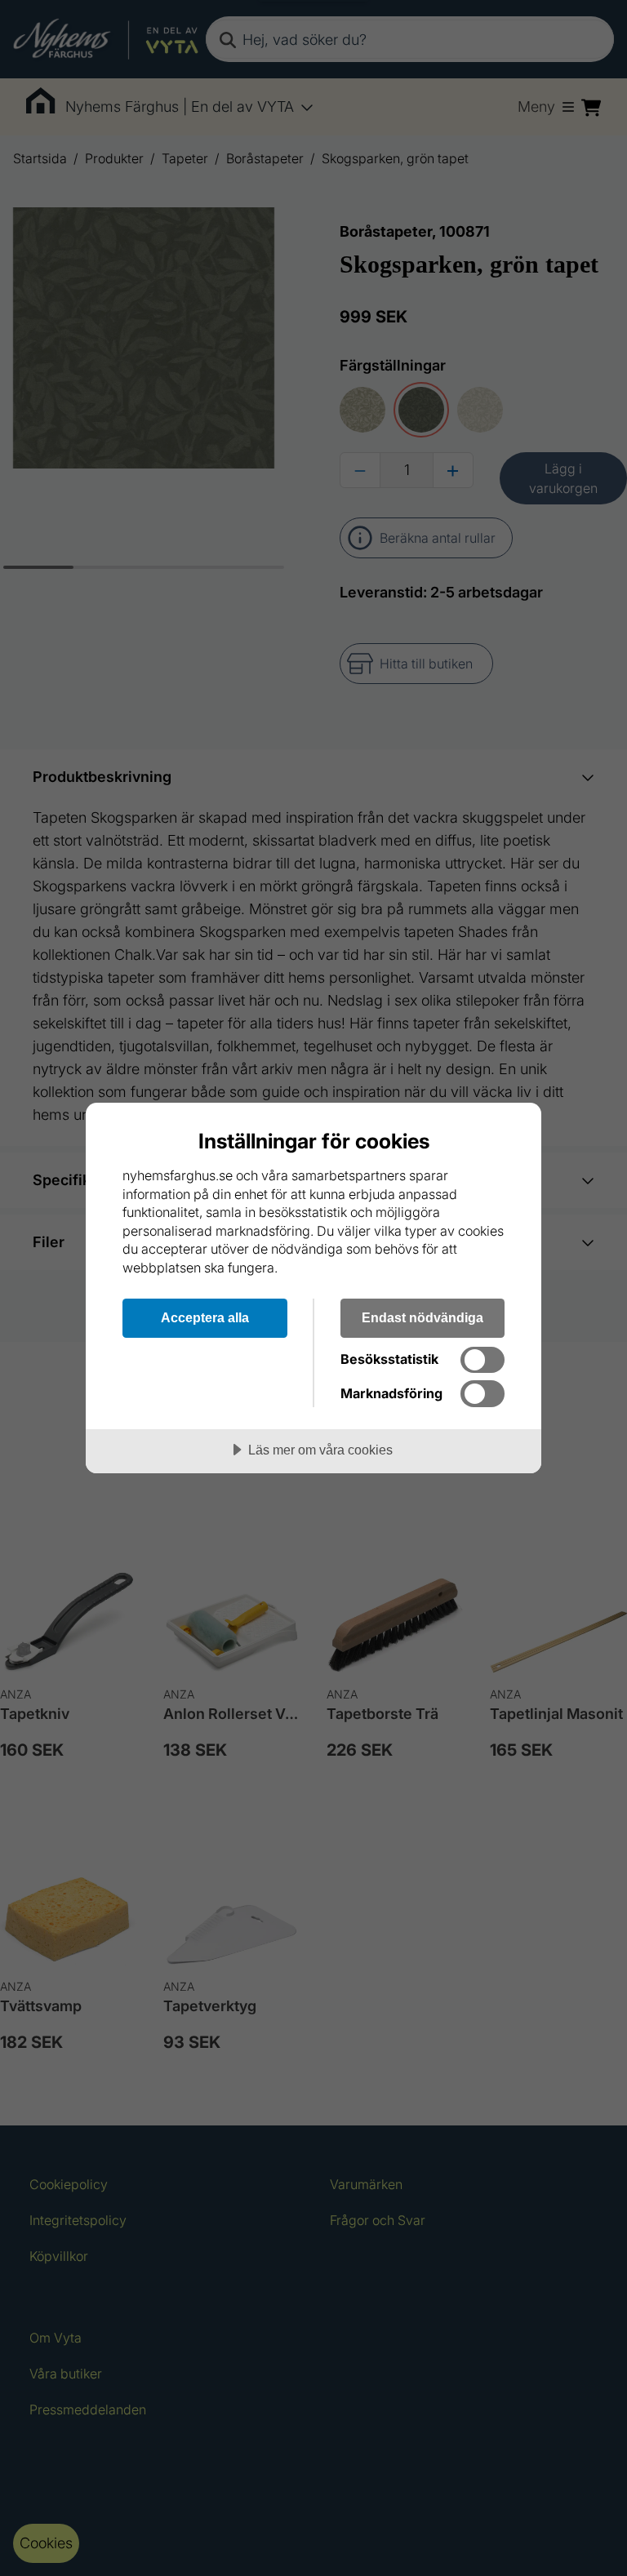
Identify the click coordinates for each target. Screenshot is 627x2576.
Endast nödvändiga (422, 1317)
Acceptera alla (205, 1317)
